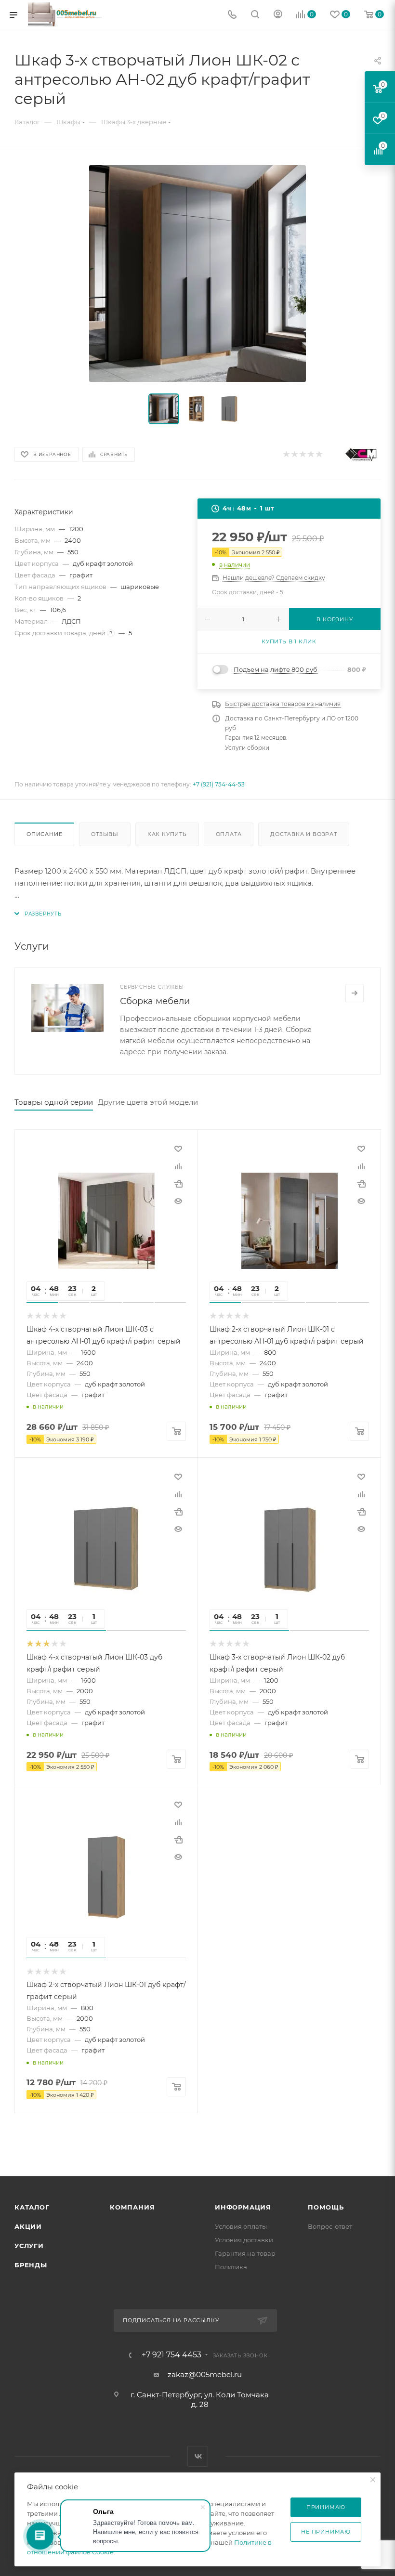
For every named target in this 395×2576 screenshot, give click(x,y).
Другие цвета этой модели (148, 1102)
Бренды (31, 2265)
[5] (319, 455)
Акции (28, 2226)
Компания (132, 2207)
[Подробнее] (355, 993)
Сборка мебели (155, 1001)
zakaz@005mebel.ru (205, 2374)
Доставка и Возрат (304, 834)
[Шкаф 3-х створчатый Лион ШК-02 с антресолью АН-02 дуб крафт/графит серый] (197, 274)
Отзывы (105, 834)
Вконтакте (198, 2456)
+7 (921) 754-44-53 (219, 784)
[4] (310, 455)
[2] (294, 455)
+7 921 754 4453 (171, 2355)
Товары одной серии (54, 1102)
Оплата (229, 834)
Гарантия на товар (245, 2253)
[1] (286, 455)
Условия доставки (244, 2240)
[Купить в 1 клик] (178, 1184)
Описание (44, 834)
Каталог (32, 2207)
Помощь (326, 2207)
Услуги (29, 2246)
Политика (231, 2267)
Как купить (167, 834)
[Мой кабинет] (278, 15)
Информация (243, 2207)
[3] (302, 455)
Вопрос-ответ (330, 2226)
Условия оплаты (241, 2226)
